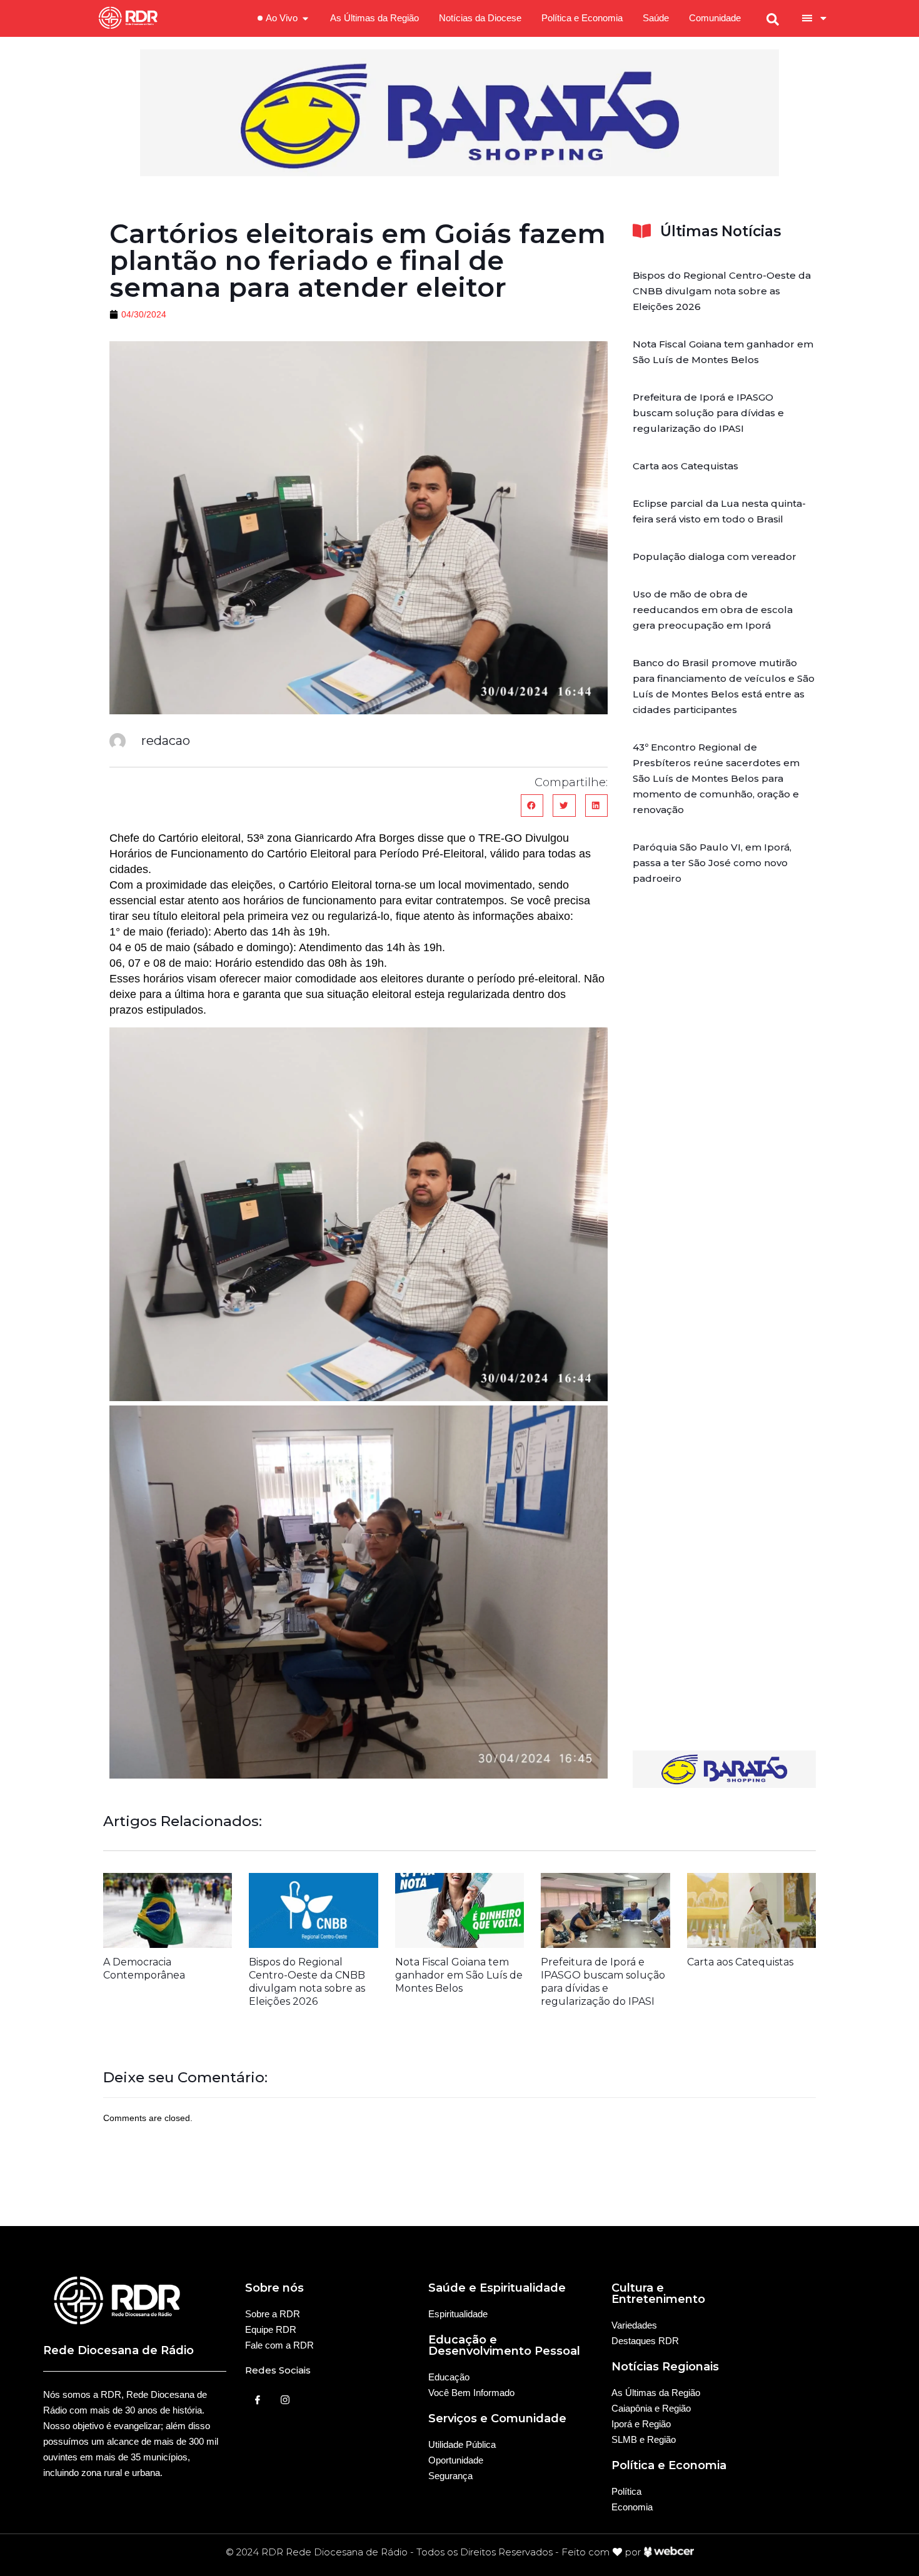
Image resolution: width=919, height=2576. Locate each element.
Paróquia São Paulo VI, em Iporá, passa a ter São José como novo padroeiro (712, 863)
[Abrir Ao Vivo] (305, 18)
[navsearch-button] (773, 18)
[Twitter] (285, 2400)
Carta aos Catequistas (685, 466)
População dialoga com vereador (715, 557)
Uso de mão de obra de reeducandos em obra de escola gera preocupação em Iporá (713, 610)
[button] (532, 806)
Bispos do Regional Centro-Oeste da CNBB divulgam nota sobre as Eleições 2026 (722, 291)
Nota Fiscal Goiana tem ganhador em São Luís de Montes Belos (459, 1975)
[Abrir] (823, 18)
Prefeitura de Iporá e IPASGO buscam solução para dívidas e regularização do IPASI (708, 413)
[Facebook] (258, 2400)
